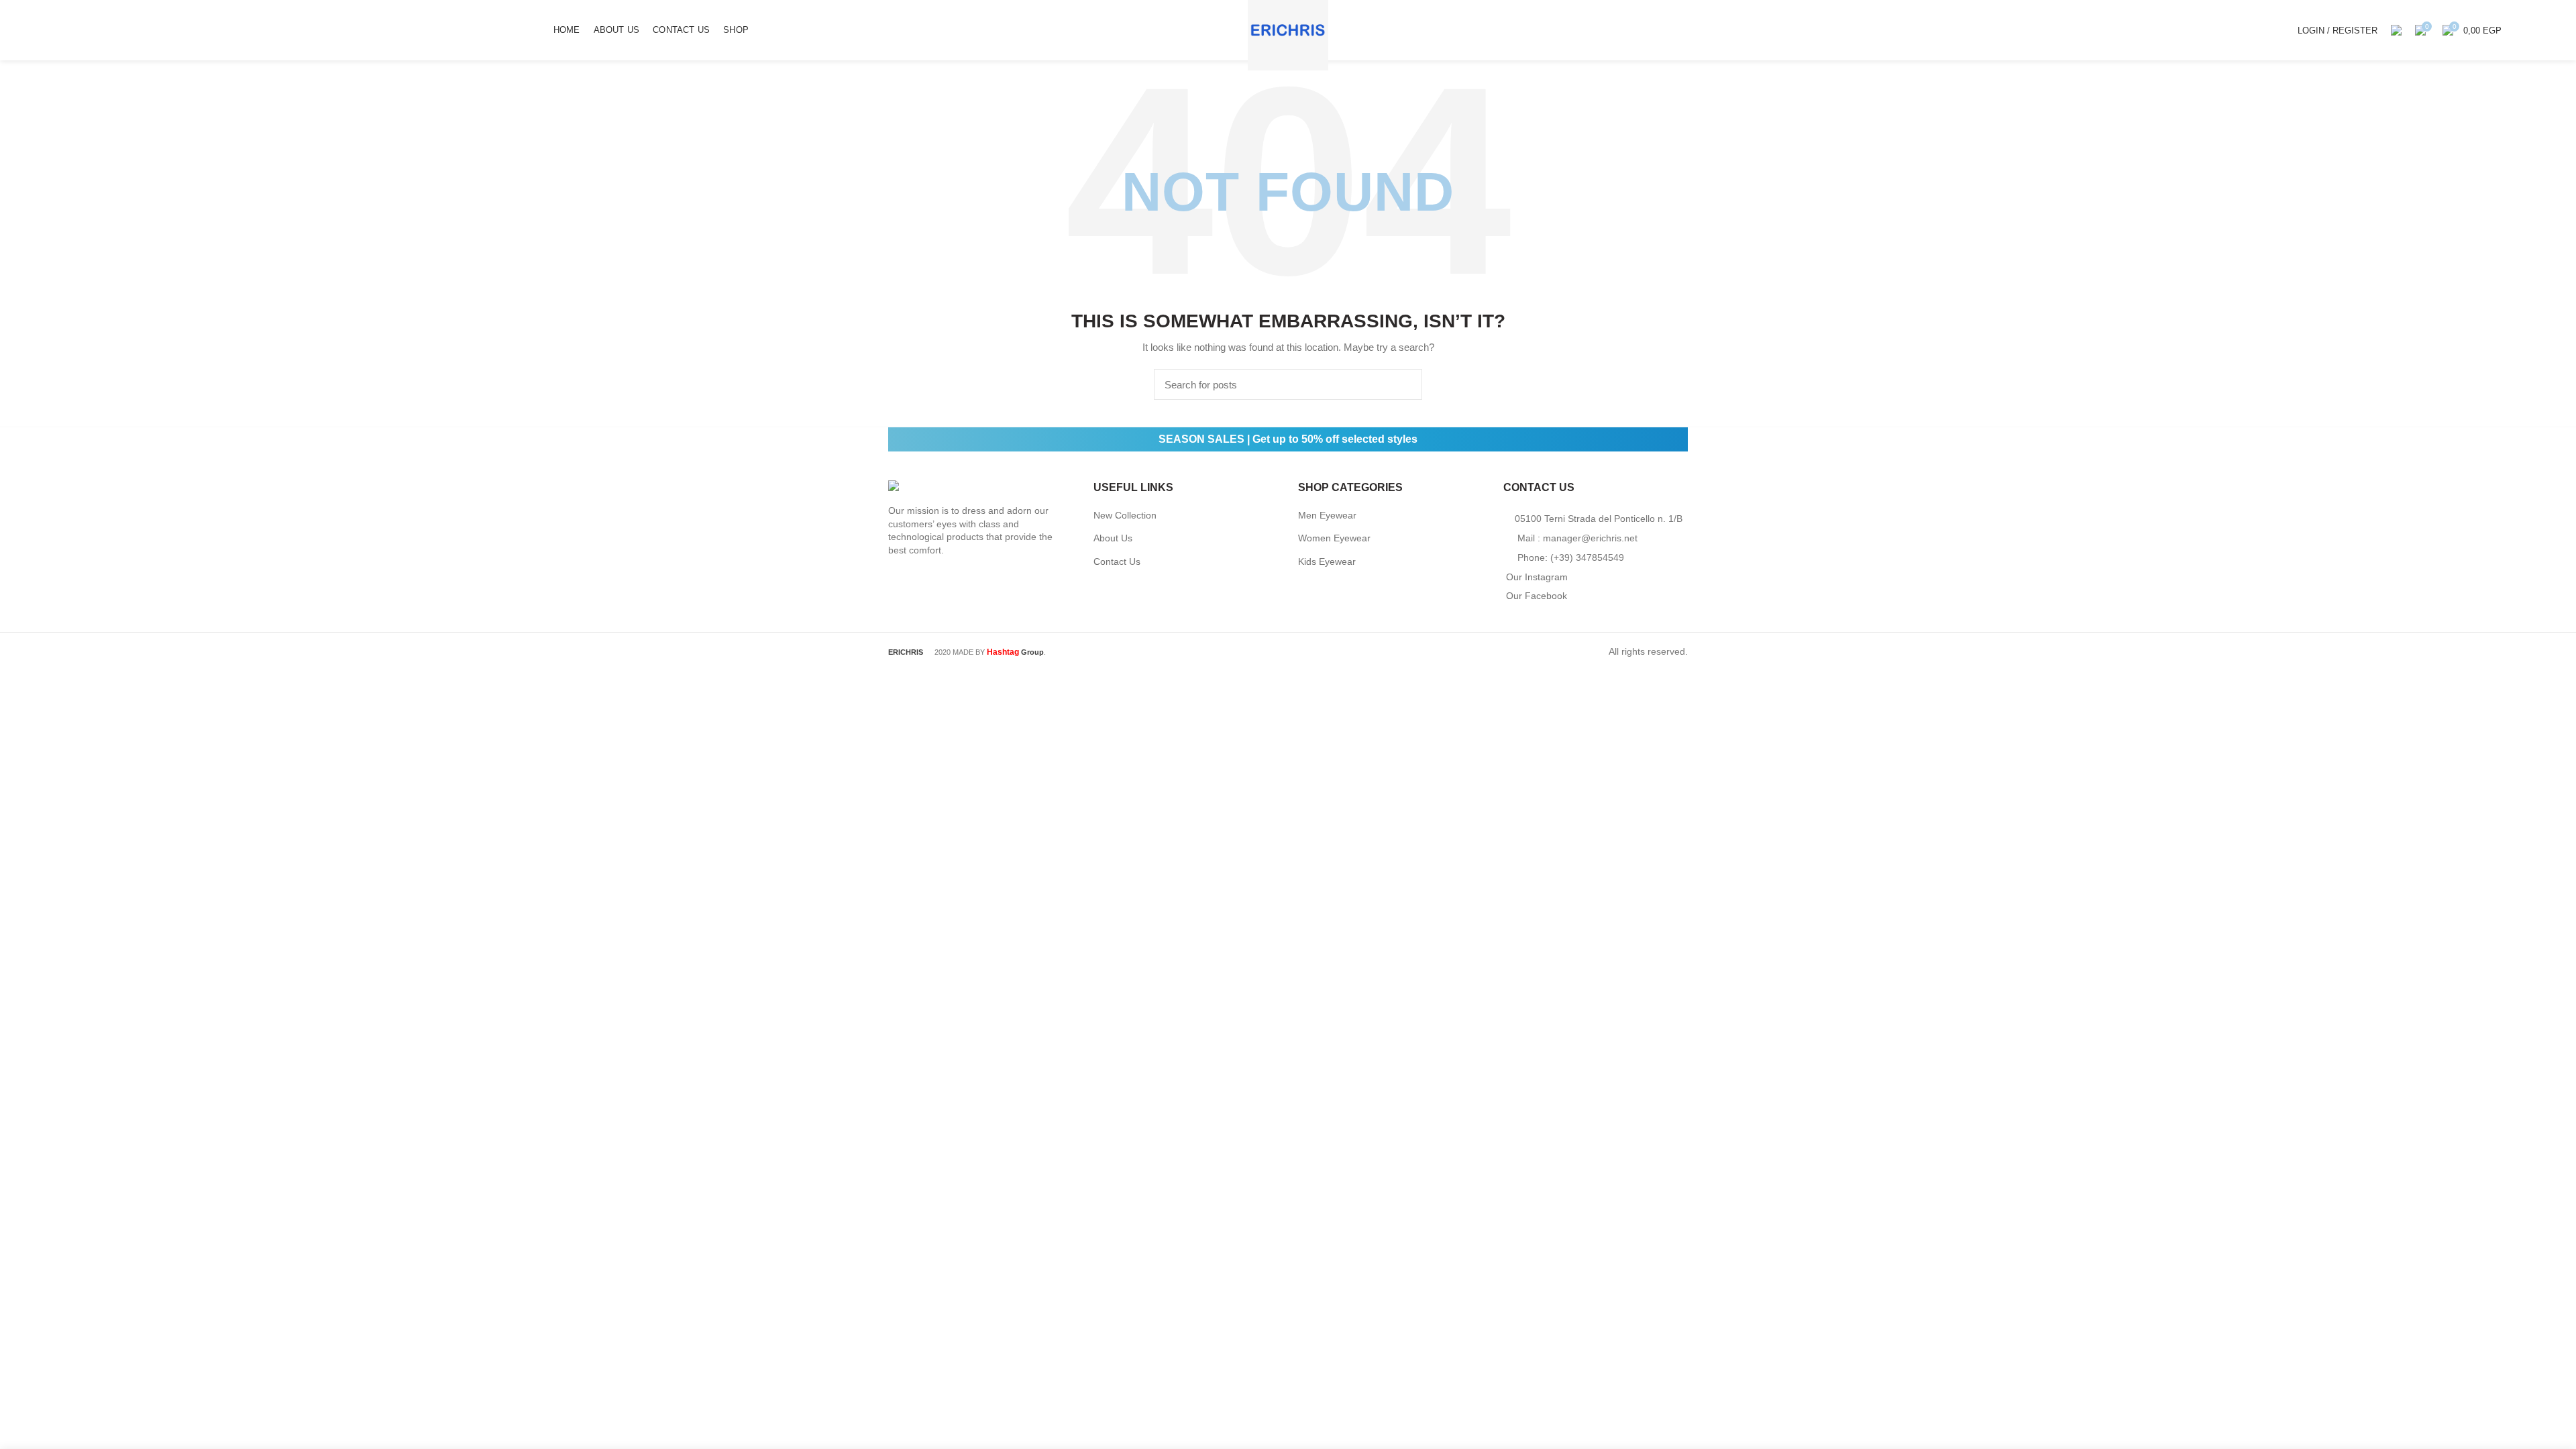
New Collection (1125, 515)
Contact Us (1117, 561)
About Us (1113, 538)
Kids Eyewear (1327, 561)
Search (1404, 384)
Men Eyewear (1327, 515)
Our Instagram (1537, 577)
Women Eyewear (1334, 538)
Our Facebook (1537, 596)
